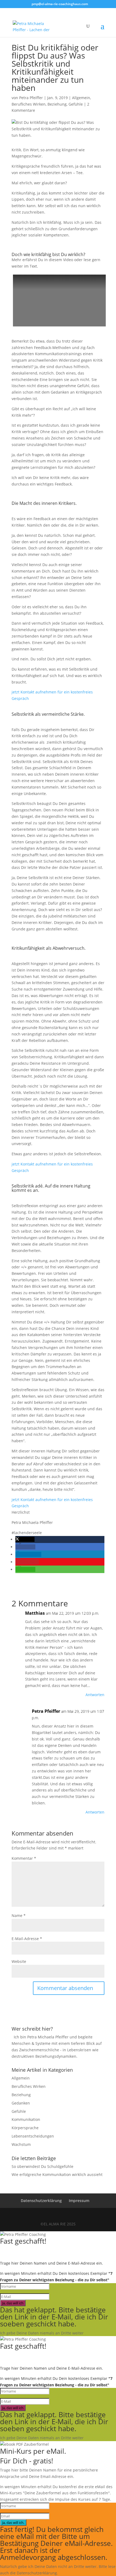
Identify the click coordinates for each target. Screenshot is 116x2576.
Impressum (79, 2201)
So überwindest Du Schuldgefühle (42, 2166)
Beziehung (57, 104)
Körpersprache (25, 2128)
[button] (25, 1539)
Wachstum (21, 2144)
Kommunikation (26, 2119)
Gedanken (21, 2103)
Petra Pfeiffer (31, 98)
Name (19, 1915)
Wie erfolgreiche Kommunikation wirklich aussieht (57, 2174)
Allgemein (81, 98)
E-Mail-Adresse (27, 1939)
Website (19, 1961)
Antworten (95, 1695)
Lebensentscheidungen (33, 2136)
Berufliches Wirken (29, 104)
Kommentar (24, 1858)
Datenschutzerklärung (41, 2201)
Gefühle (76, 104)
